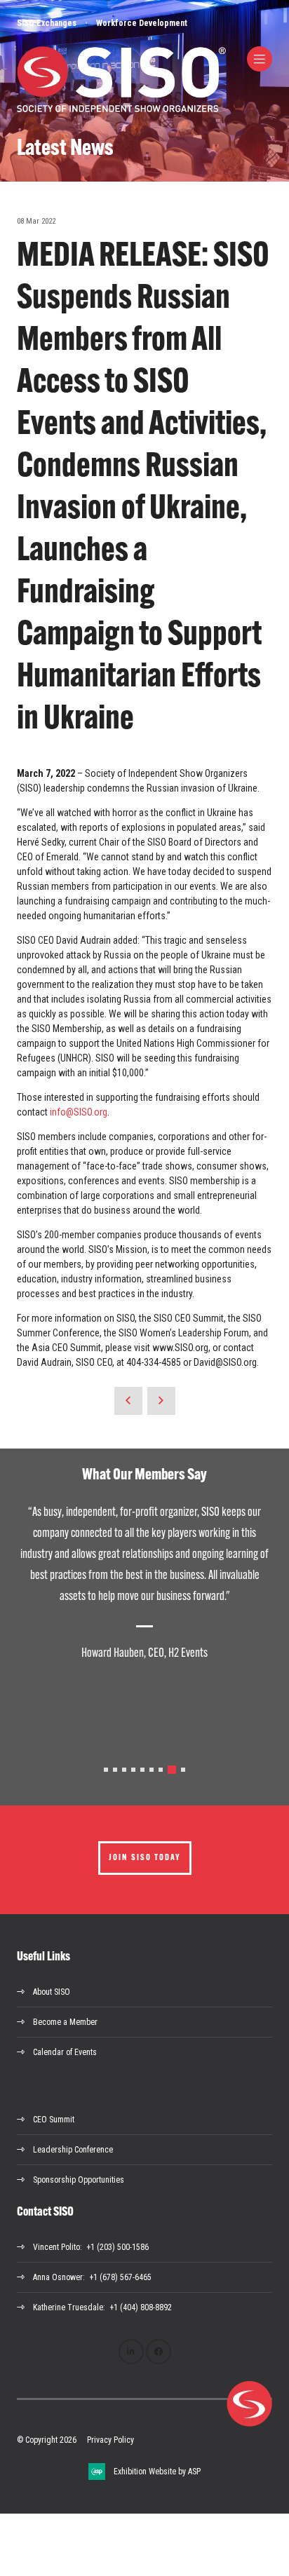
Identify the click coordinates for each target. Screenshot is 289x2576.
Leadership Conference (73, 2150)
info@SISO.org (79, 1112)
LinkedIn (131, 2352)
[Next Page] (161, 1401)
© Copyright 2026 (47, 2440)
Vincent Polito (56, 2247)
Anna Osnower (58, 2277)
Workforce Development (142, 23)
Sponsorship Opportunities (79, 2180)
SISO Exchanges (47, 23)
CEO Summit (54, 2120)
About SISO (52, 1992)
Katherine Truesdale (68, 2307)
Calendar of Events (65, 2052)
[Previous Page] (128, 1401)
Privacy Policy (110, 2440)
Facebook (159, 2352)
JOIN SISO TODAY (145, 1858)
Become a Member (65, 2022)
